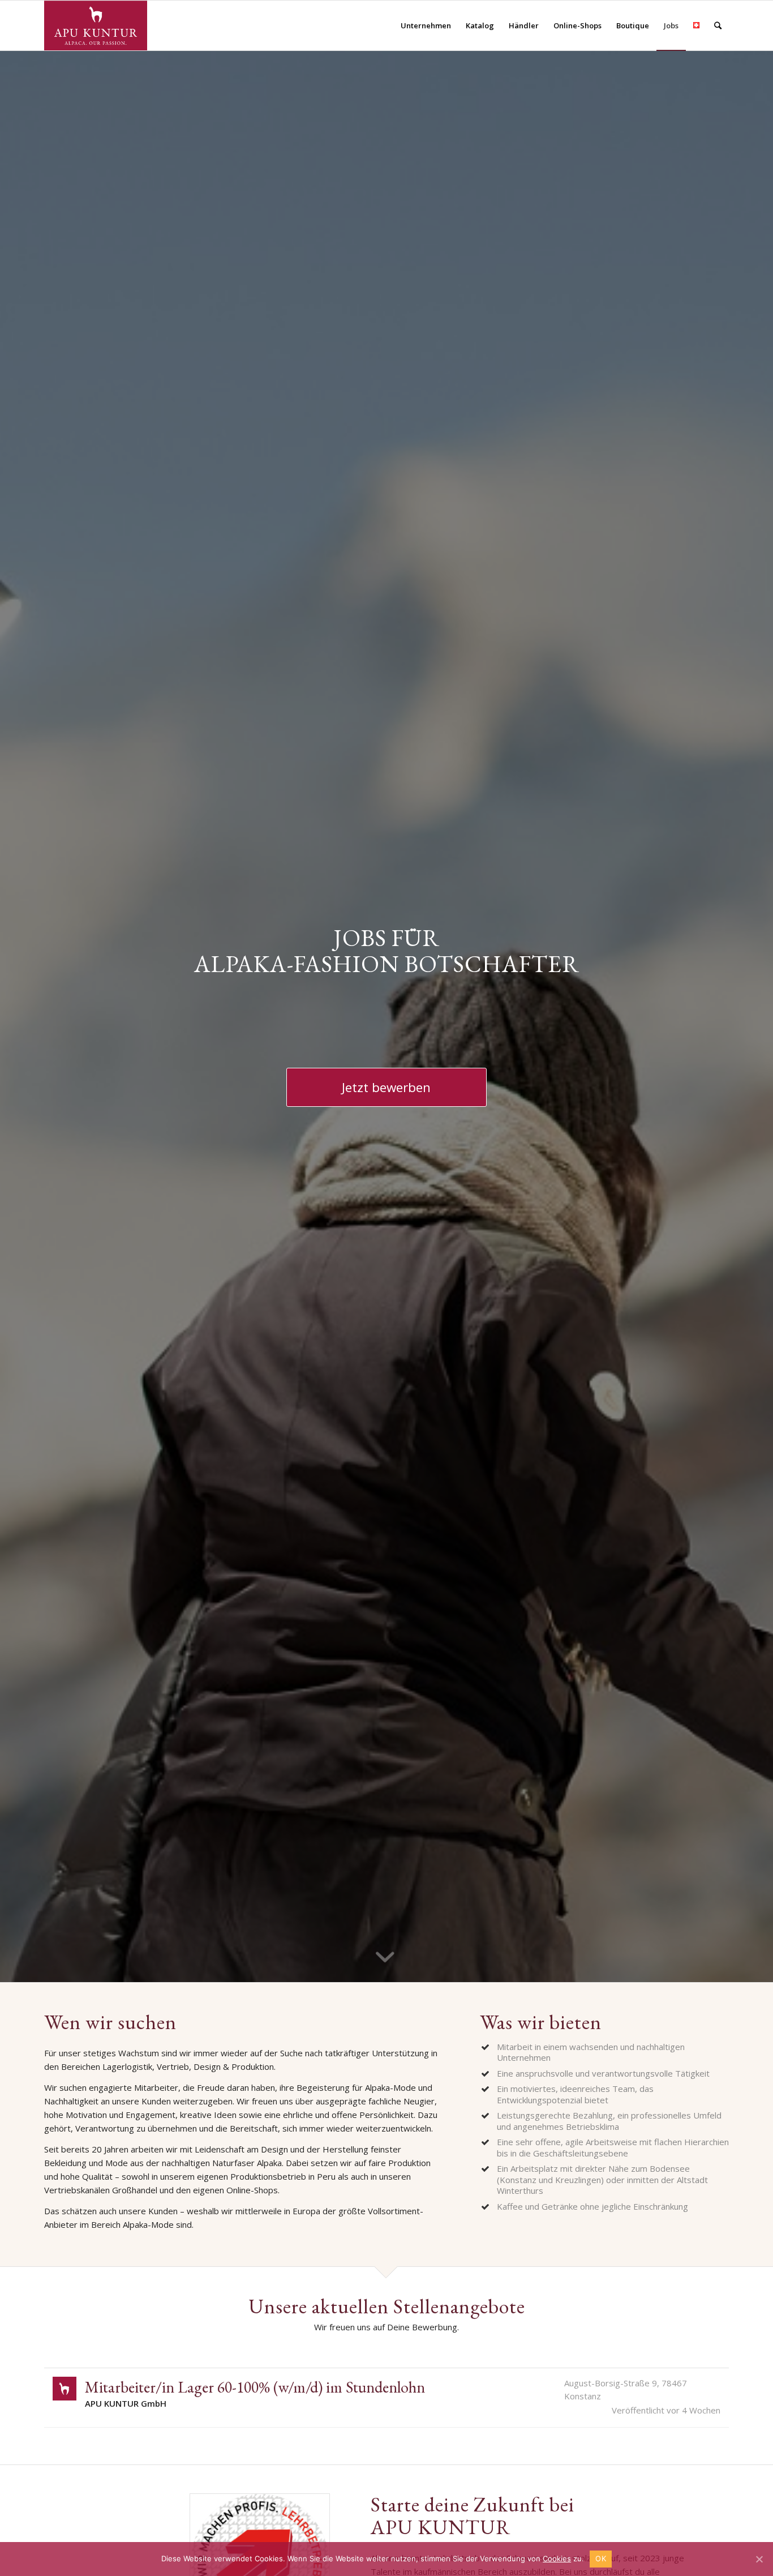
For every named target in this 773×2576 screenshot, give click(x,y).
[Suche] (718, 25)
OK (601, 2558)
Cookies (557, 2558)
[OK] (759, 2559)
